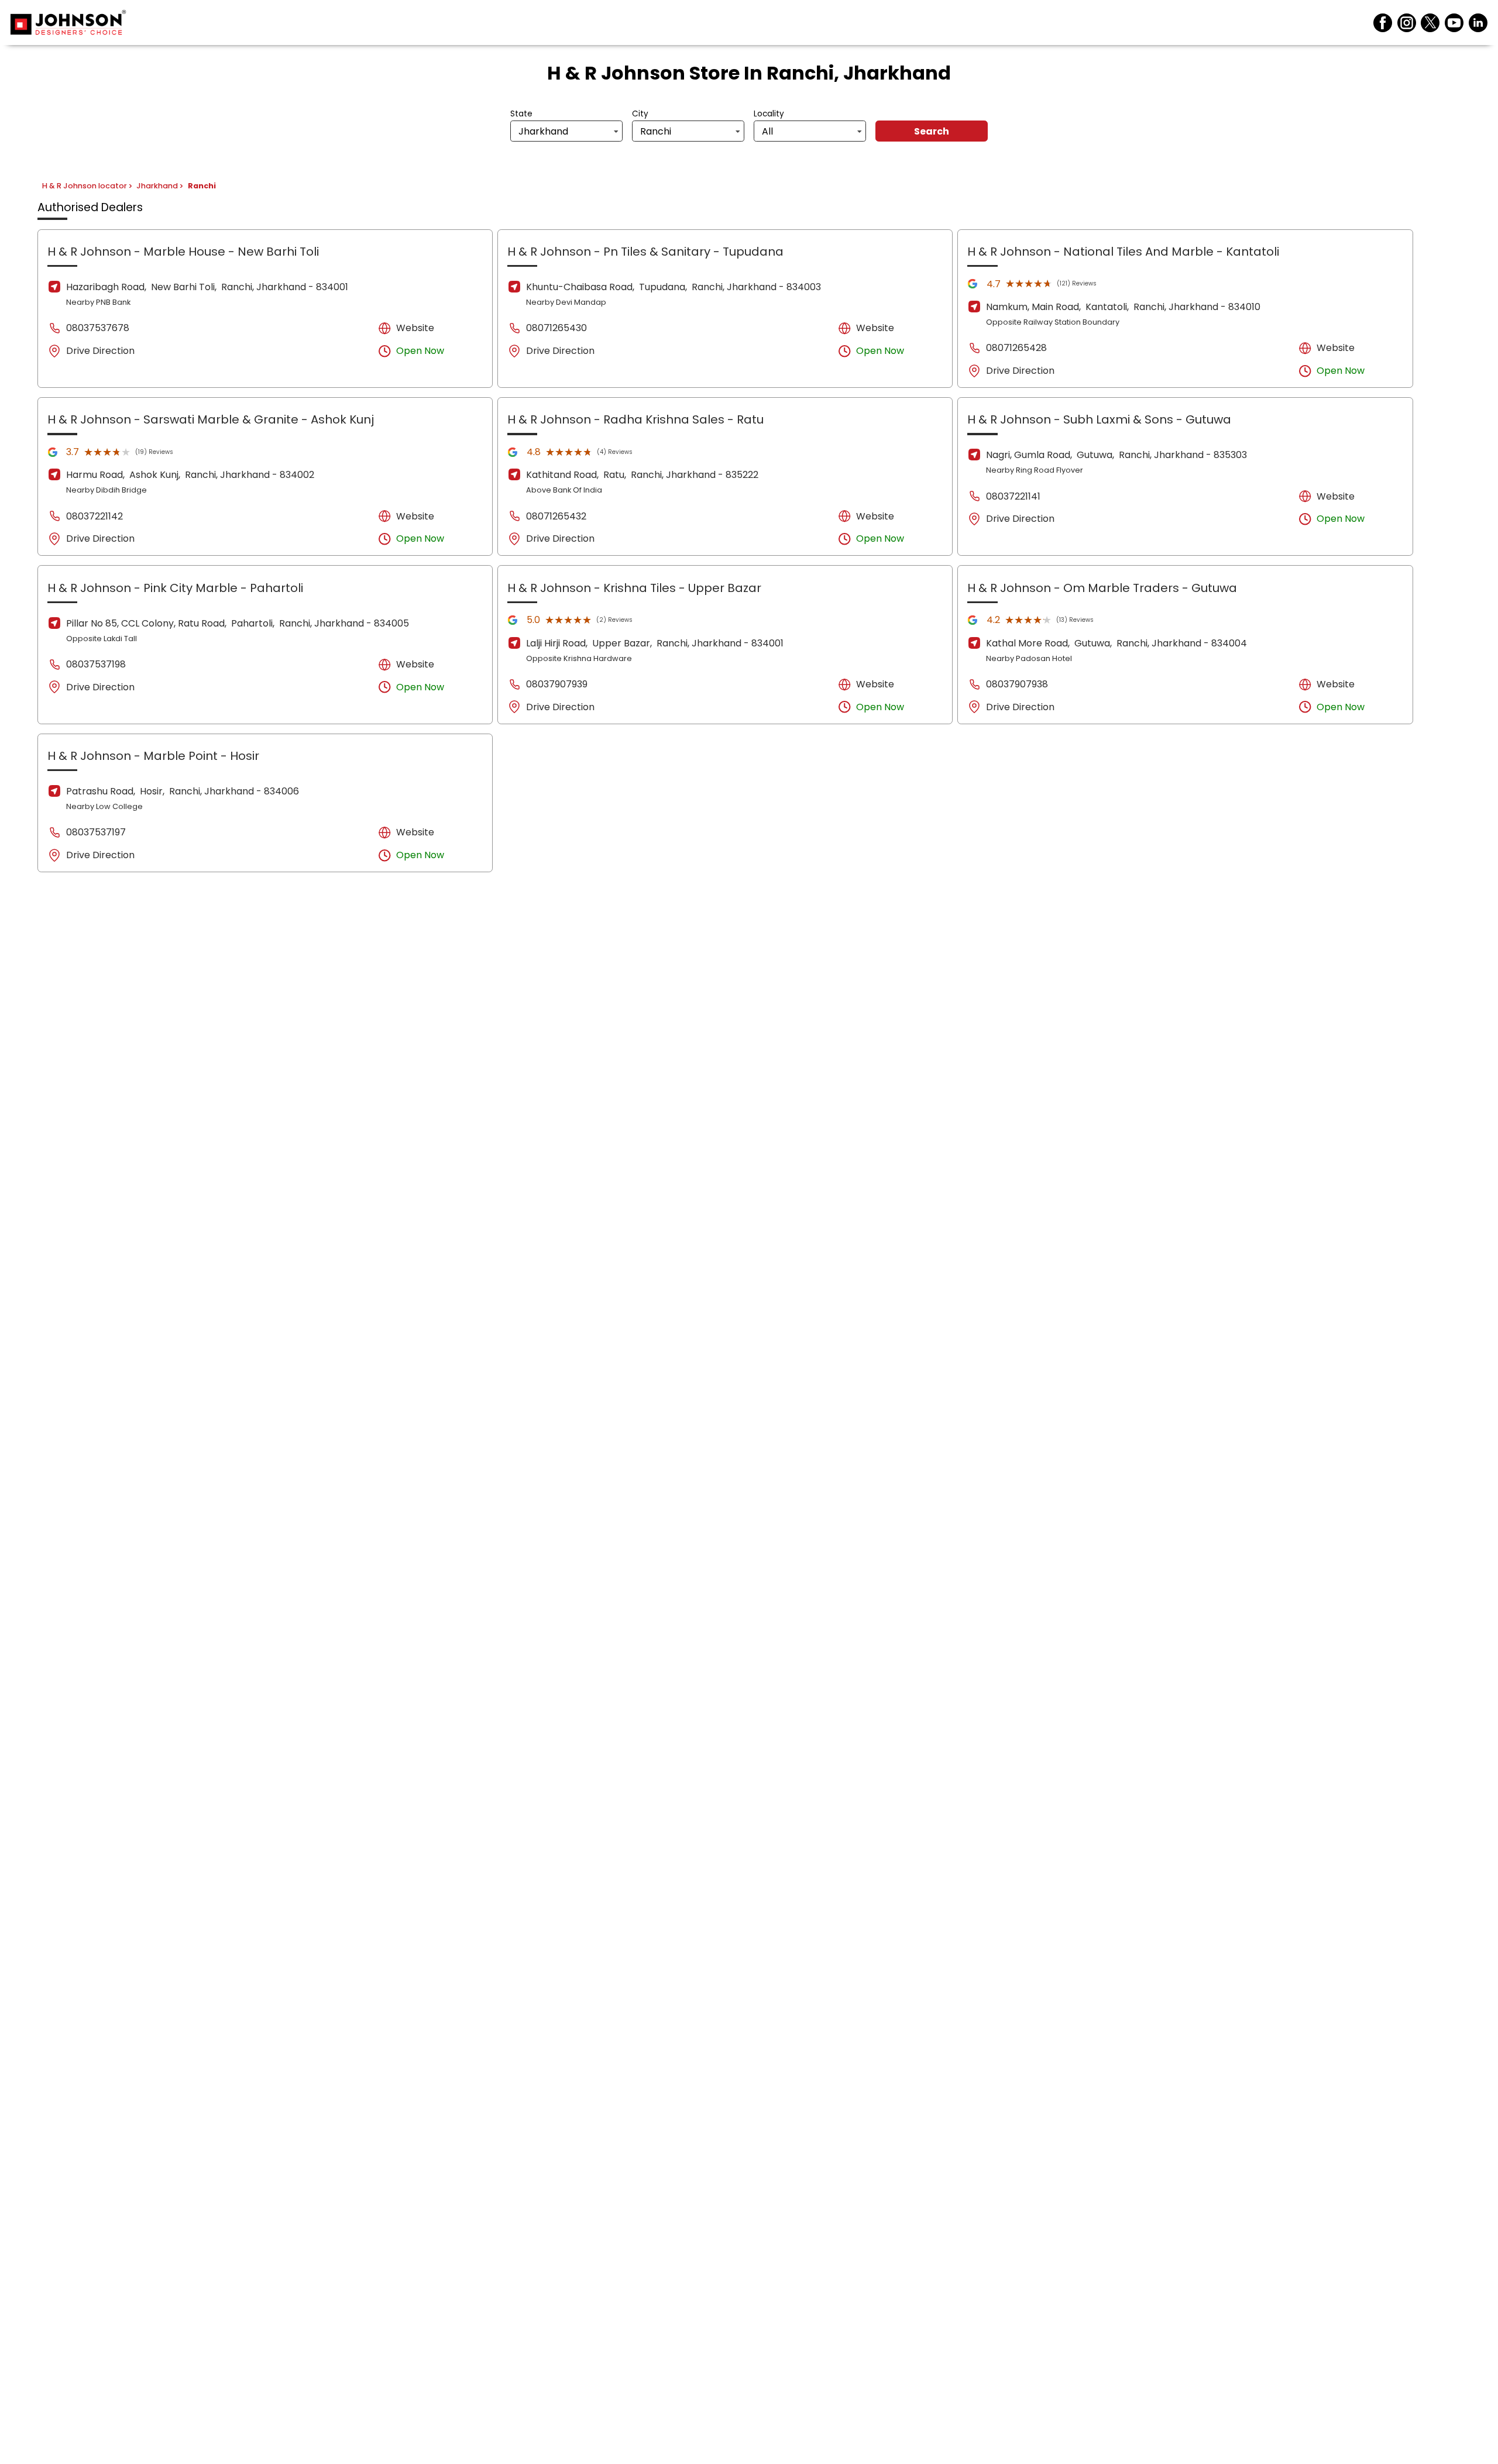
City (640, 114)
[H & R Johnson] (68, 23)
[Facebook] (1383, 23)
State (521, 114)
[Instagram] (1407, 23)
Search (932, 131)
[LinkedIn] (1478, 23)
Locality (769, 114)
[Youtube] (1454, 23)
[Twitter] (1430, 23)
